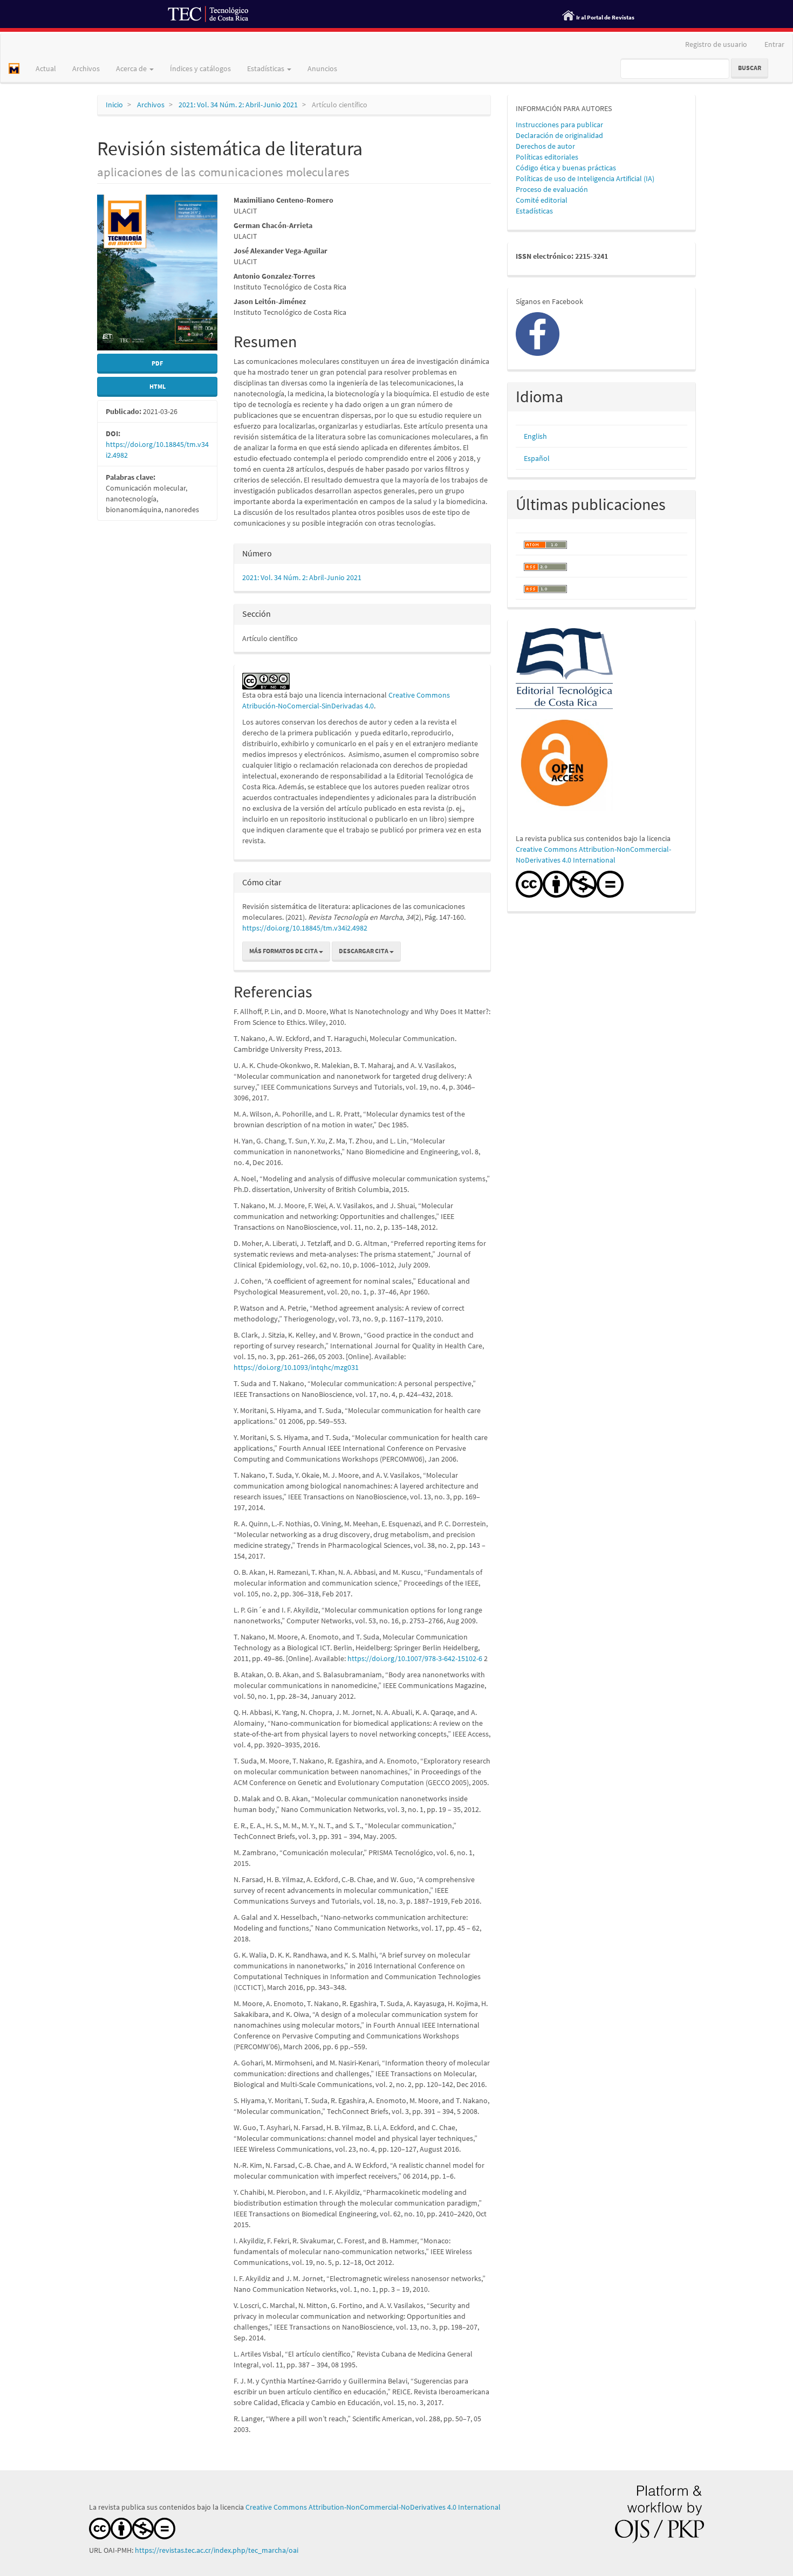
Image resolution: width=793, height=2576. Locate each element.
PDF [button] (157, 363)
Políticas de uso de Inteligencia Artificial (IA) (585, 178)
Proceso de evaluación (552, 189)
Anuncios (322, 68)
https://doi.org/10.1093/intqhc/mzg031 (296, 1367)
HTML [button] (158, 386)
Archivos (86, 68)
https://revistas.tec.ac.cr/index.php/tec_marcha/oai (217, 2550)
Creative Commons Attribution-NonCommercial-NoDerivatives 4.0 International (373, 2507)
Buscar (750, 68)
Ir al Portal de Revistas (605, 17)
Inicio (114, 105)
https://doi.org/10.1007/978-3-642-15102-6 (415, 1658)
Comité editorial (542, 200)
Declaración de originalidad (559, 135)
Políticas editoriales (547, 157)
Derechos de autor (545, 146)
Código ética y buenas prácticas (566, 168)
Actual (46, 68)
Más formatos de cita (284, 951)
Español (537, 458)
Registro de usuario (716, 44)
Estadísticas (534, 211)
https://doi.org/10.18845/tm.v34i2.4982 (305, 928)
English (535, 436)
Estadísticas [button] (266, 68)
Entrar (774, 44)
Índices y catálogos (200, 68)
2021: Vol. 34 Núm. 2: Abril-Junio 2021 (238, 105)
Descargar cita (364, 951)
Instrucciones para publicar (559, 125)
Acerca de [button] (132, 68)
